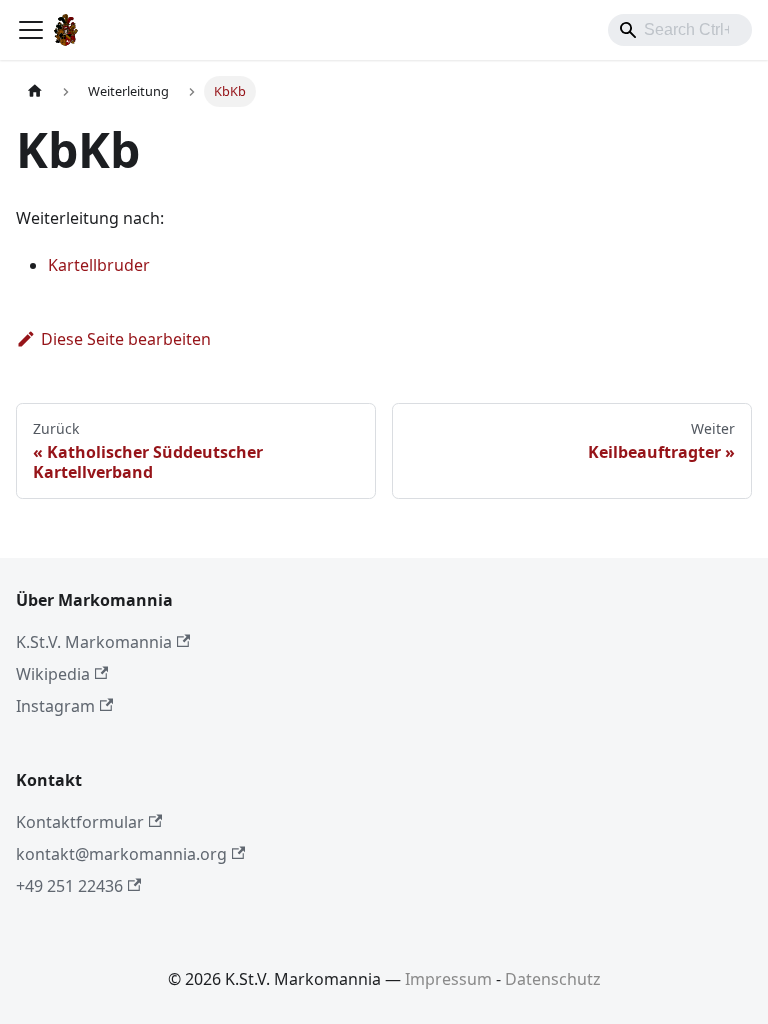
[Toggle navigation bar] (31, 30)
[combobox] (680, 30)
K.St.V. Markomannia (94, 642)
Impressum (448, 979)
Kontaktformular (80, 822)
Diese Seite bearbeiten (126, 339)
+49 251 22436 (69, 886)
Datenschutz (553, 979)
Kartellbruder (99, 265)
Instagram (55, 706)
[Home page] (35, 91)
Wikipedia (53, 674)
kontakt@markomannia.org (121, 854)
